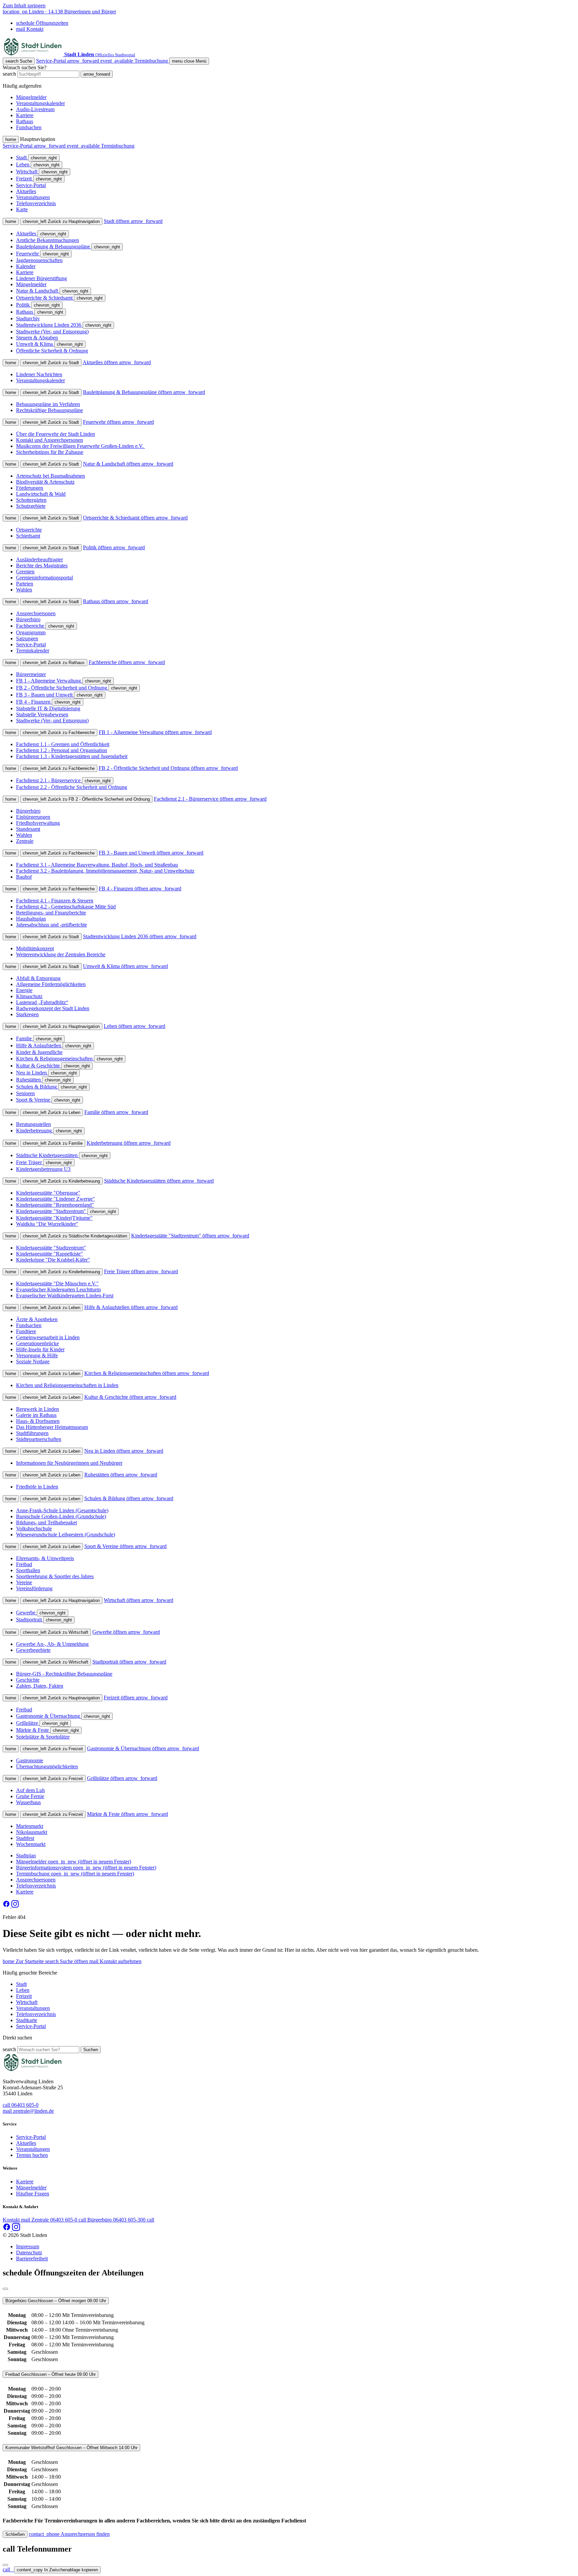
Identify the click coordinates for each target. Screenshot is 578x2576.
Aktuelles (26, 2143)
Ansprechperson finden (69, 2534)
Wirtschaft (27, 2002)
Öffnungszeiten (42, 23)
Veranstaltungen (33, 2008)
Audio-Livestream (35, 109)
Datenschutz (29, 2252)
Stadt (21, 1984)
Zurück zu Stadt (51, 363)
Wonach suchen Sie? (25, 67)
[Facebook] (7, 1906)
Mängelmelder (31, 97)
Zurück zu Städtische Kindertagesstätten (75, 1236)
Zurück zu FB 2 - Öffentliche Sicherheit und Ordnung (86, 799)
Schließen (15, 2534)
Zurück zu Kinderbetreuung (61, 1181)
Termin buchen (32, 2155)
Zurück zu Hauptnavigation (61, 221)
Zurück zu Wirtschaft (56, 1632)
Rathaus (25, 121)
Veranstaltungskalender (40, 103)
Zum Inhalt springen (24, 6)
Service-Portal (68, 61)
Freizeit (24, 1996)
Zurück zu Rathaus (54, 663)
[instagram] (15, 1906)
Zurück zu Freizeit (53, 1749)
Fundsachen (29, 127)
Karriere (25, 115)
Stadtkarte (27, 2020)
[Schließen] (5, 2289)
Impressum (28, 2246)
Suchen (91, 2050)
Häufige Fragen (33, 2194)
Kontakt (30, 29)
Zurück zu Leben (52, 1112)
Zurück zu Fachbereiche (59, 733)
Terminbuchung (135, 61)
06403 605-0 (21, 2105)
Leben (23, 1990)
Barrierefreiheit (32, 2259)
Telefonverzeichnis (36, 2014)
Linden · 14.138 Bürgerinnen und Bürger (59, 12)
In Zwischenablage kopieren (57, 2570)
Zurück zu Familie (53, 1143)
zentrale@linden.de (28, 2111)
